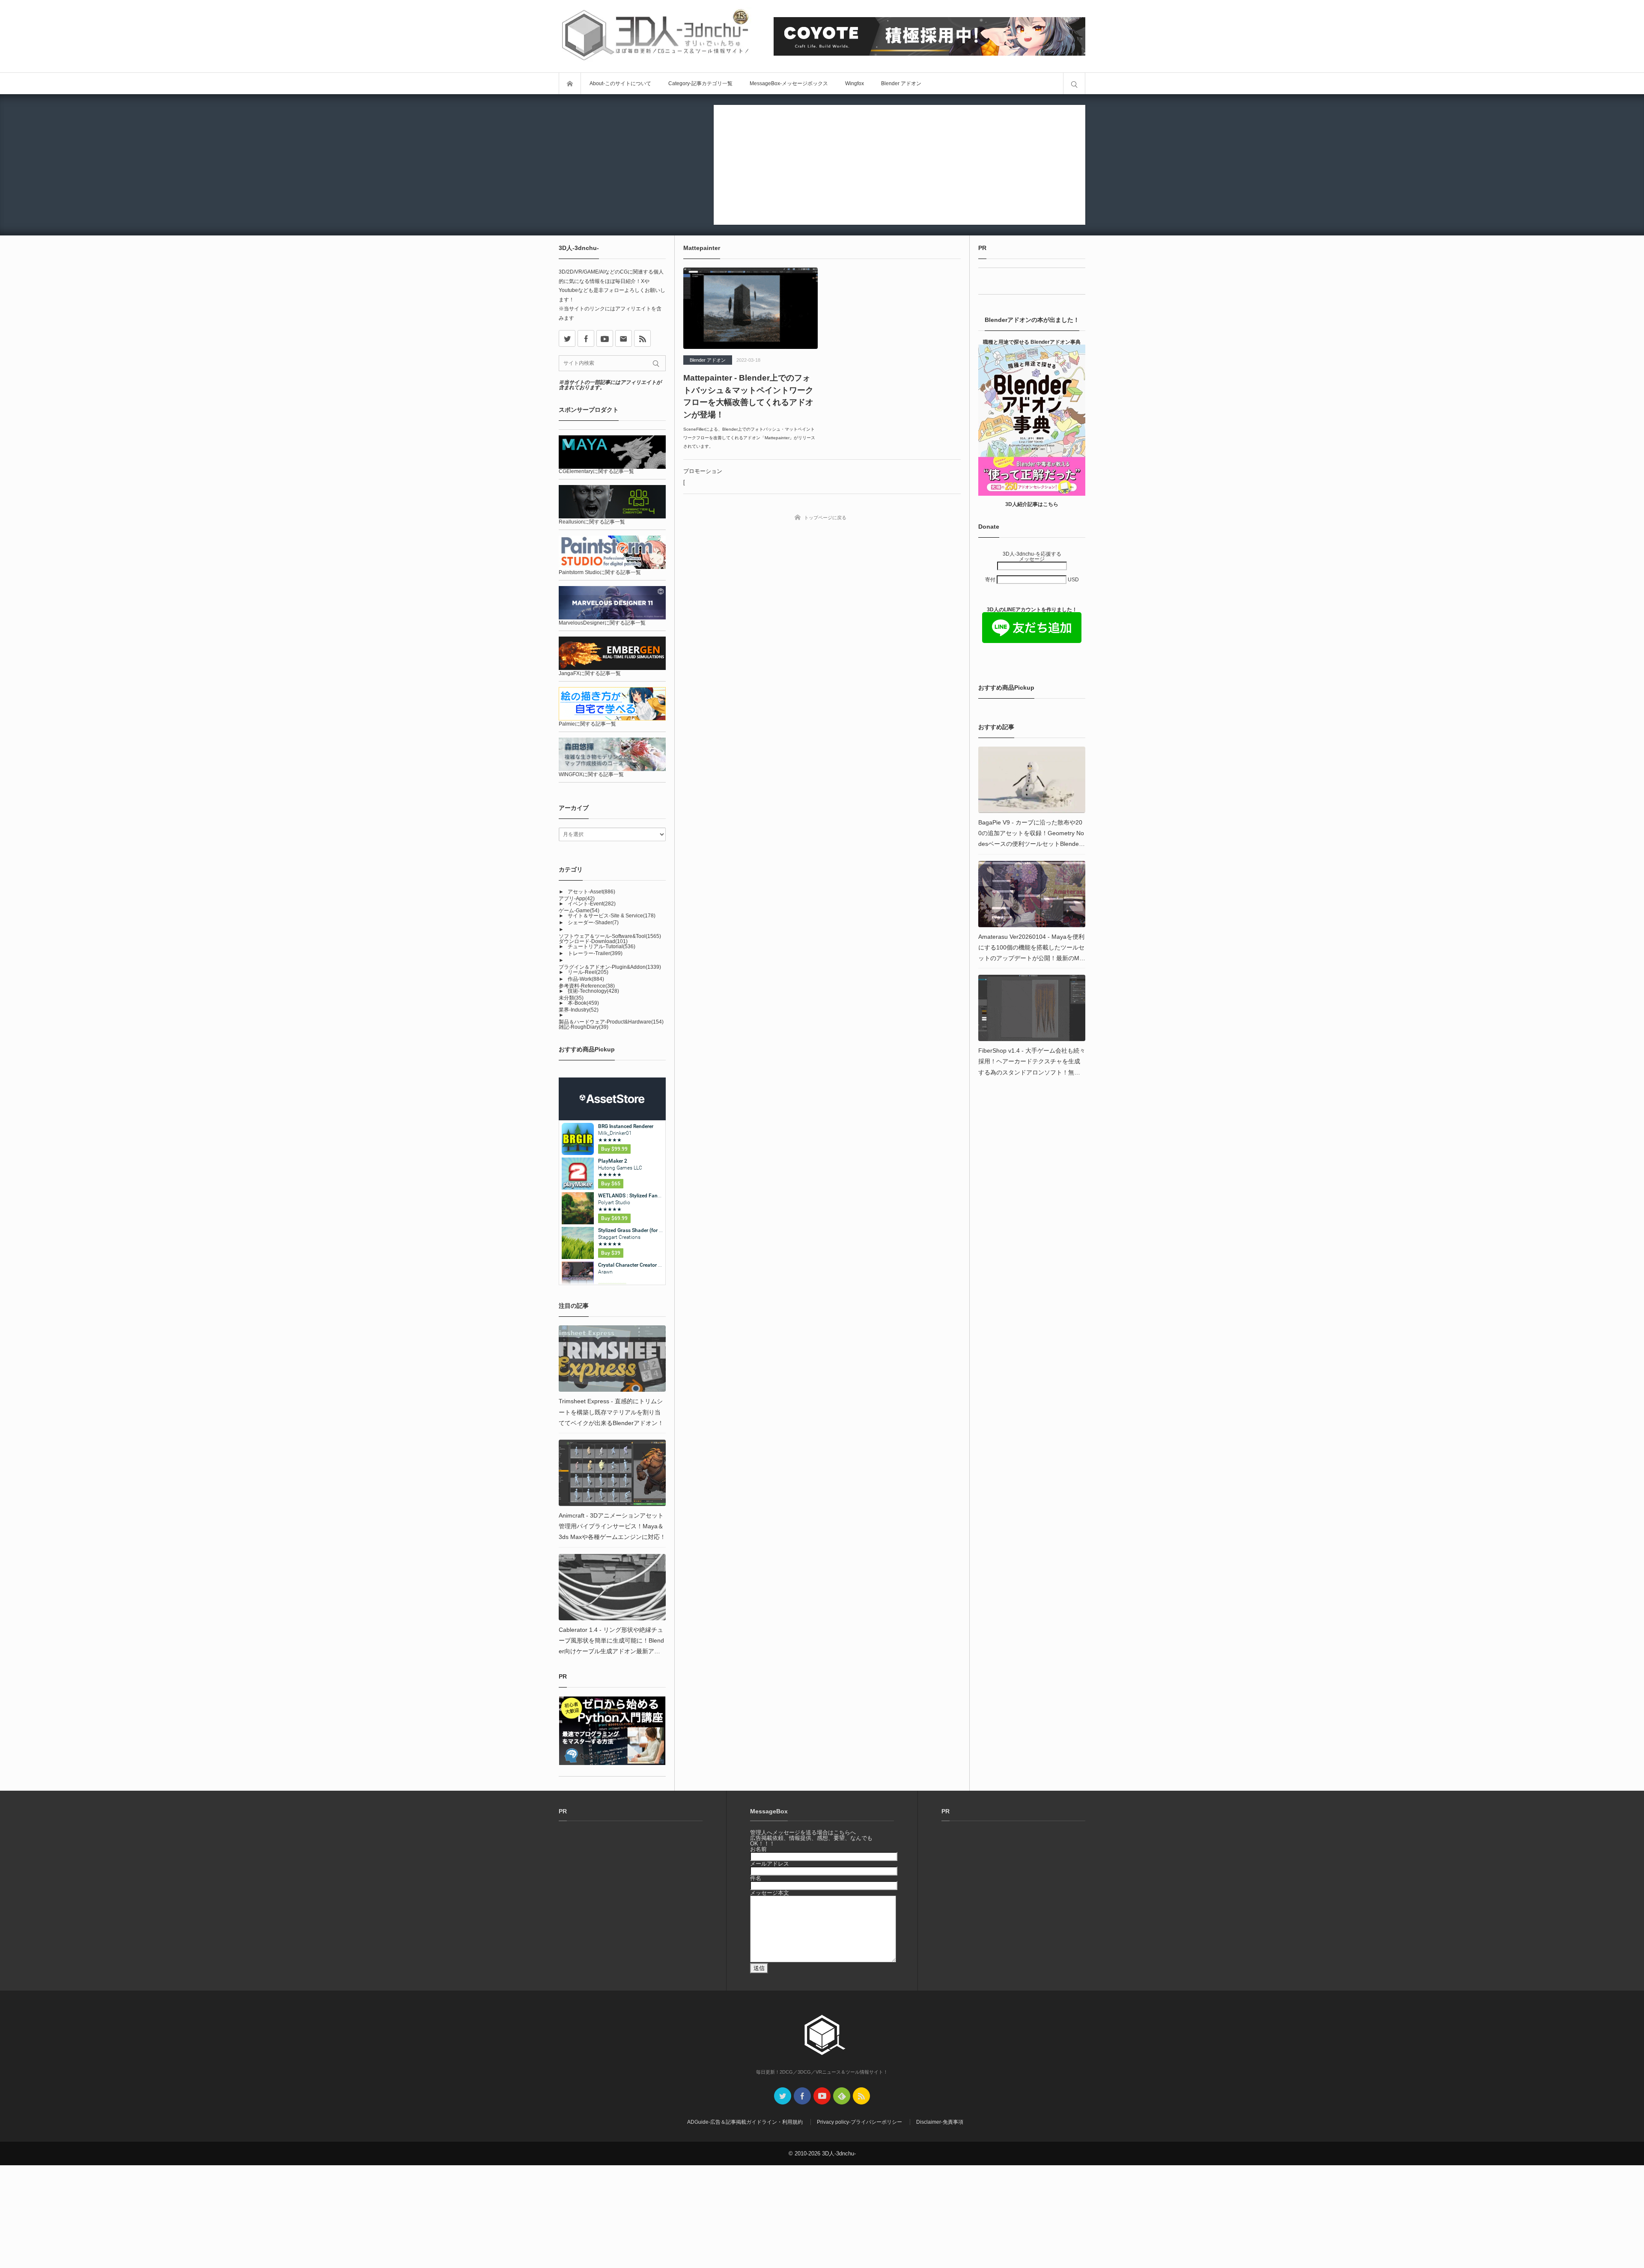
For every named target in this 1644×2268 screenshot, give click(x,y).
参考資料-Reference (587, 986)
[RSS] (642, 338)
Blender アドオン (901, 83)
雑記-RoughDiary (584, 1027)
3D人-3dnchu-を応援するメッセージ (1032, 557)
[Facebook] (586, 338)
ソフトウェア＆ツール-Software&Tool (610, 936)
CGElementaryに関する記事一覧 (596, 471)
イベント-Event (592, 904)
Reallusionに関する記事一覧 (592, 522)
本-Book (583, 1003)
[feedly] (842, 2096)
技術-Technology (593, 991)
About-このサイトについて (620, 83)
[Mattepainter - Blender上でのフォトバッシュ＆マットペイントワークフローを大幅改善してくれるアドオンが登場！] (751, 308)
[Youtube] (605, 338)
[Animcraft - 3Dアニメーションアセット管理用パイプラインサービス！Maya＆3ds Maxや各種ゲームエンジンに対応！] (612, 1473)
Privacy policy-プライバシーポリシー (859, 2122)
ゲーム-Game (579, 911)
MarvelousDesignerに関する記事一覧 (602, 623)
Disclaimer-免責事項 (940, 2122)
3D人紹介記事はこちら (1032, 504)
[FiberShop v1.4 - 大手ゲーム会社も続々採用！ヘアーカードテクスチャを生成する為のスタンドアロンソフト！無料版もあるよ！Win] (1032, 1008)
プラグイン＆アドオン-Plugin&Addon (610, 967)
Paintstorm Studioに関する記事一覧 (600, 572)
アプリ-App (577, 899)
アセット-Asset (591, 892)
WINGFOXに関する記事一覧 (591, 774)
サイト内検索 (1074, 83)
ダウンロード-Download (593, 941)
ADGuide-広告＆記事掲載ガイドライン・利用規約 (745, 2122)
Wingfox (855, 83)
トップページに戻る (825, 518)
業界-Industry (579, 1010)
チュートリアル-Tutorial (602, 946)
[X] (567, 338)
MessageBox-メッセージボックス (789, 83)
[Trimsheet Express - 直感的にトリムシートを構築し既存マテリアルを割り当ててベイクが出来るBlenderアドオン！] (612, 1359)
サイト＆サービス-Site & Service (612, 916)
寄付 (991, 580)
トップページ (570, 83)
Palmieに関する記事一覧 (587, 724)
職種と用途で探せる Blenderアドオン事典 (1032, 342)
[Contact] (624, 338)
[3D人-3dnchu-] (655, 36)
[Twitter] (783, 2096)
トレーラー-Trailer (595, 953)
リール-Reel (588, 972)
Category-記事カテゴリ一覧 (700, 83)
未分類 (571, 998)
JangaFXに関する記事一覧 (590, 673)
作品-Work (586, 979)
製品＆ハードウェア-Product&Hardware (611, 1022)
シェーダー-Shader (593, 923)
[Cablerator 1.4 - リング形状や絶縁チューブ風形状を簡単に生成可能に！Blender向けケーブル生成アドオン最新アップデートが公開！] (612, 1587)
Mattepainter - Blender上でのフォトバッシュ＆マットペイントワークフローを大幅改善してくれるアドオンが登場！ (748, 396)
